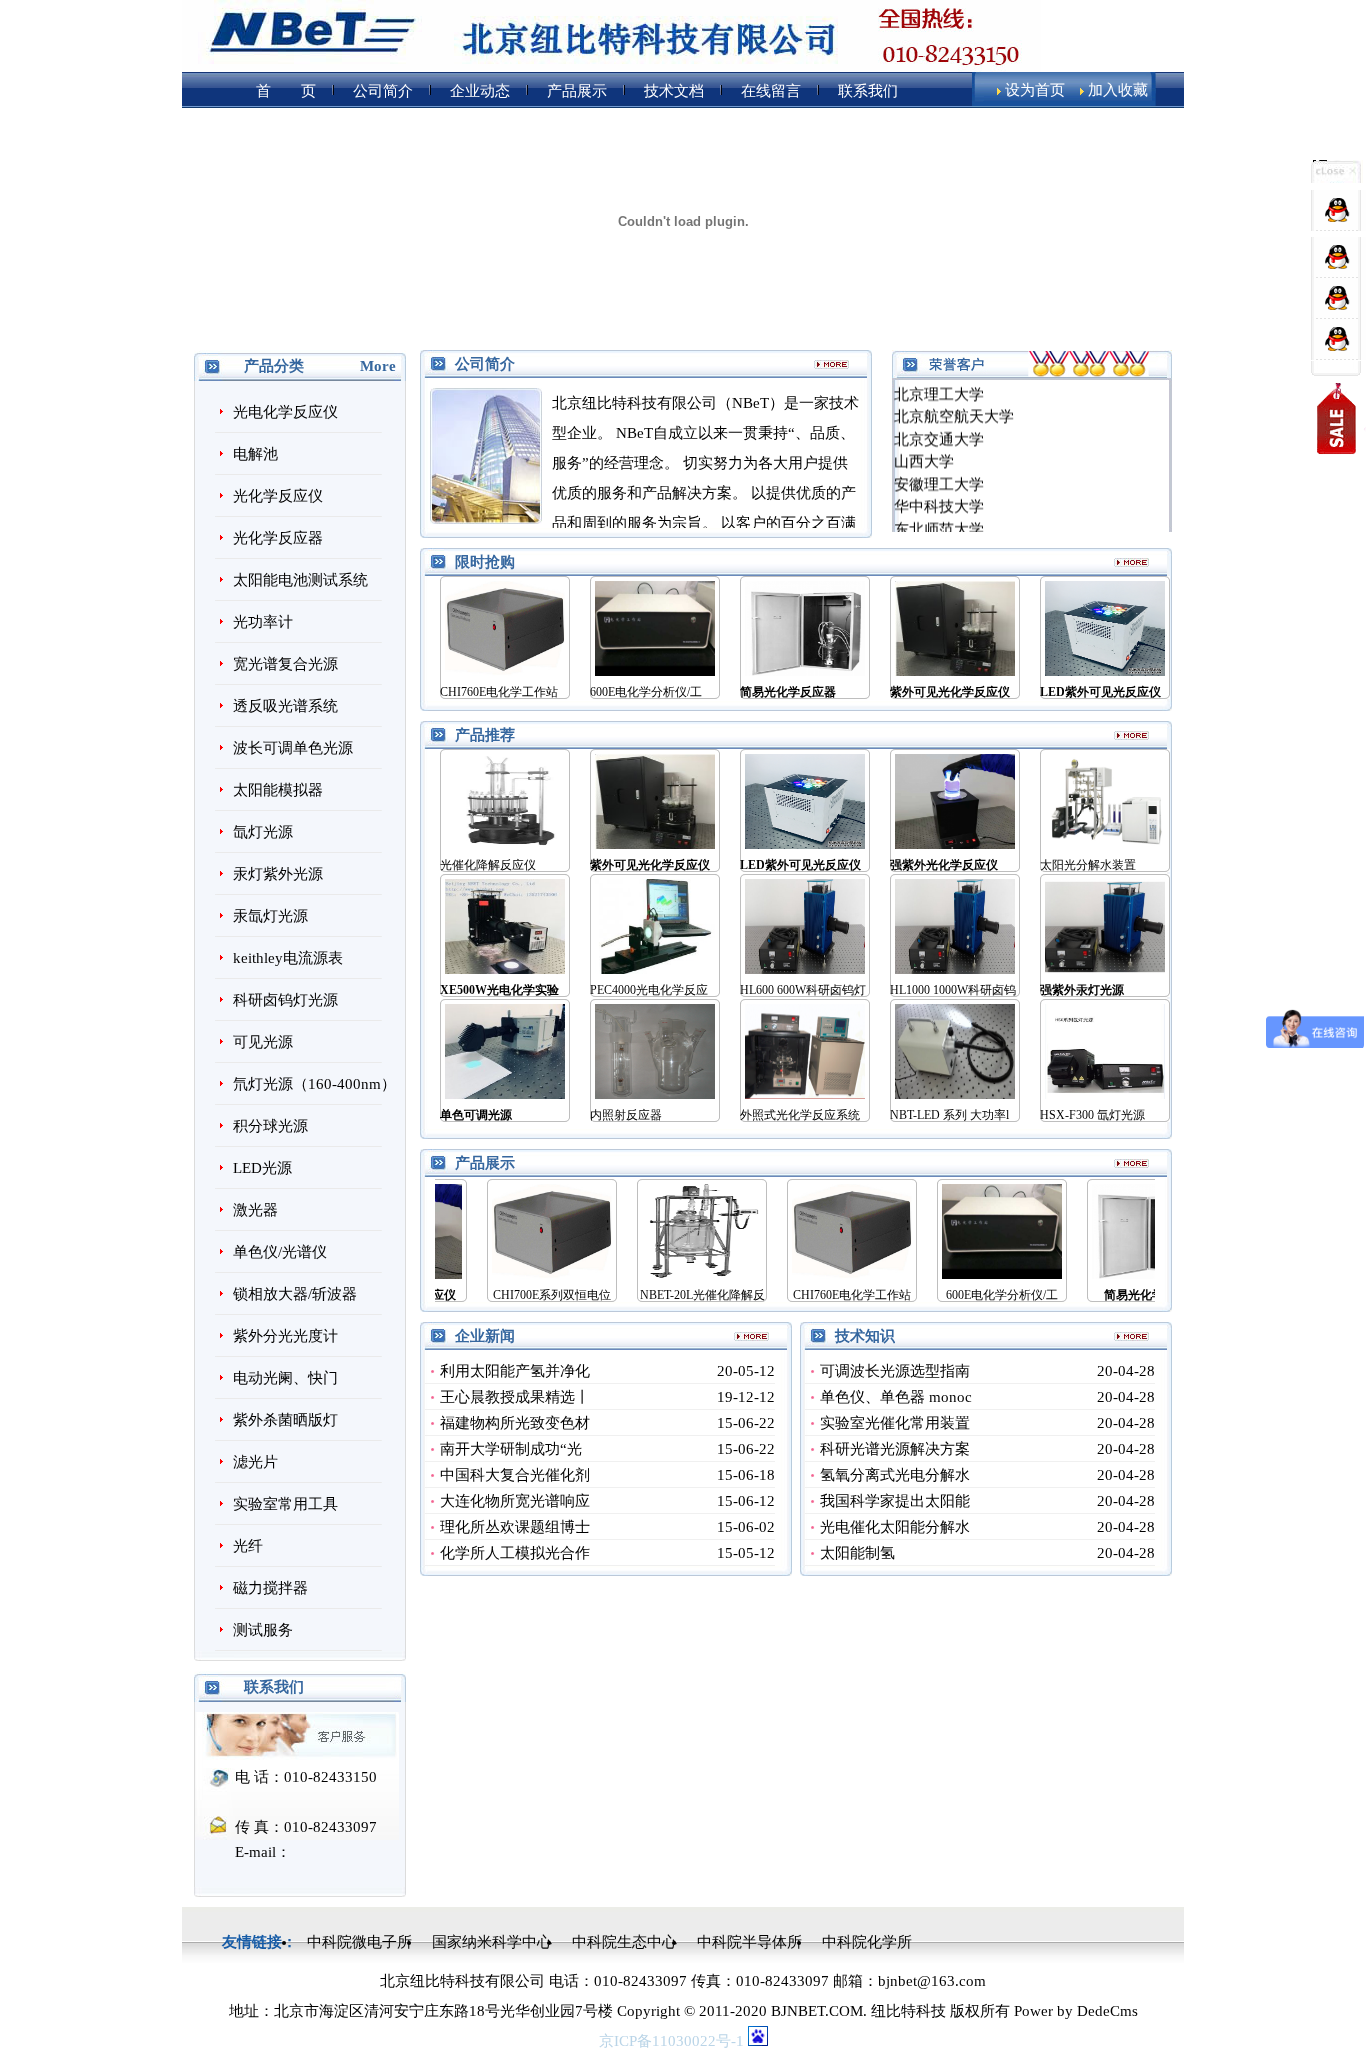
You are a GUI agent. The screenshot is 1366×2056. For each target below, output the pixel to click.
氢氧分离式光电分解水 (895, 1475)
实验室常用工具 (285, 1504)
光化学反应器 (278, 538)
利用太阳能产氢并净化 (515, 1371)
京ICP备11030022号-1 (673, 2041)
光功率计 (263, 622)
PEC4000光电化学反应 (649, 990)
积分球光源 (270, 1126)
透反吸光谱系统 (285, 706)
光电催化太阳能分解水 (895, 1527)
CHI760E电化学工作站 (499, 692)
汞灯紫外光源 (278, 874)
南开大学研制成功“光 (511, 1449)
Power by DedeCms (1076, 2011)
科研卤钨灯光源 (285, 1000)
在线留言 (771, 91)
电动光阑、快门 (285, 1378)
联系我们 (868, 91)
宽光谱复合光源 (285, 664)
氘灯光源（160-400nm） (314, 1084)
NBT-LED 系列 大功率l (949, 1115)
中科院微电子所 (359, 1942)
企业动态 (480, 91)
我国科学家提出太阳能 (895, 1501)
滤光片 (255, 1462)
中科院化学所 (867, 1942)
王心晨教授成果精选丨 (515, 1397)
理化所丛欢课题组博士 (515, 1527)
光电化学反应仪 (285, 412)
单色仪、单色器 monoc (896, 1397)
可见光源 (263, 1042)
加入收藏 (1118, 90)
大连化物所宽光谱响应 (515, 1501)
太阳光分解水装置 (1088, 865)
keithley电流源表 (288, 958)
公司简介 (383, 91)
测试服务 (263, 1630)
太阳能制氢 (857, 1553)
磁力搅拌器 (270, 1588)
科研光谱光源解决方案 (895, 1449)
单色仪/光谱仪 (280, 1252)
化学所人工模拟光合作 (515, 1553)
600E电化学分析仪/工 (646, 692)
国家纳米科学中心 (492, 1942)
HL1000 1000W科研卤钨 (953, 990)
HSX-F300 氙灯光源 (1092, 1115)
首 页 (286, 91)
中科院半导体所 (749, 1942)
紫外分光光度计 (285, 1336)
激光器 (255, 1210)
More (378, 366)
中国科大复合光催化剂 (515, 1475)
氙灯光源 (263, 832)
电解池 (255, 454)
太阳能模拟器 (278, 790)
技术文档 (674, 91)
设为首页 (1035, 90)
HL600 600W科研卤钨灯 (803, 990)
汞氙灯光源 (270, 916)
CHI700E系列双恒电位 (498, 1295)
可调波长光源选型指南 (895, 1371)
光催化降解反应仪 (488, 865)
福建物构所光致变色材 (515, 1423)
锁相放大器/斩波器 (295, 1294)
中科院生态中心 (624, 1942)
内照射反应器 (626, 1115)
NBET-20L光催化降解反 (648, 1295)
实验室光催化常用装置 (895, 1423)
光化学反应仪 (278, 496)
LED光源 (262, 1168)
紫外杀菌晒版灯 (285, 1420)
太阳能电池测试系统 (300, 580)
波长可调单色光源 (293, 748)
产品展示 (577, 91)
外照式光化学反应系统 (800, 1115)
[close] (1337, 178)
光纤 (248, 1546)
